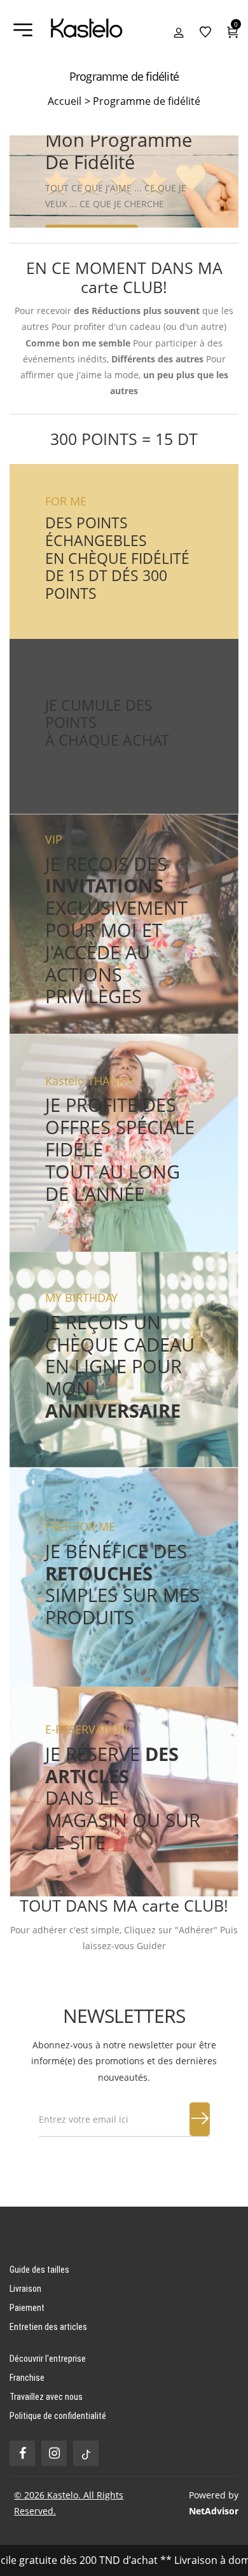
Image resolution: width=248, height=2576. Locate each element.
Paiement (27, 2308)
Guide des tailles (39, 2270)
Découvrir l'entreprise (48, 2359)
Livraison (25, 2289)
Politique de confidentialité (58, 2416)
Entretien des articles (48, 2327)
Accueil (69, 101)
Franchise (27, 2378)
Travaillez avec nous (46, 2397)
